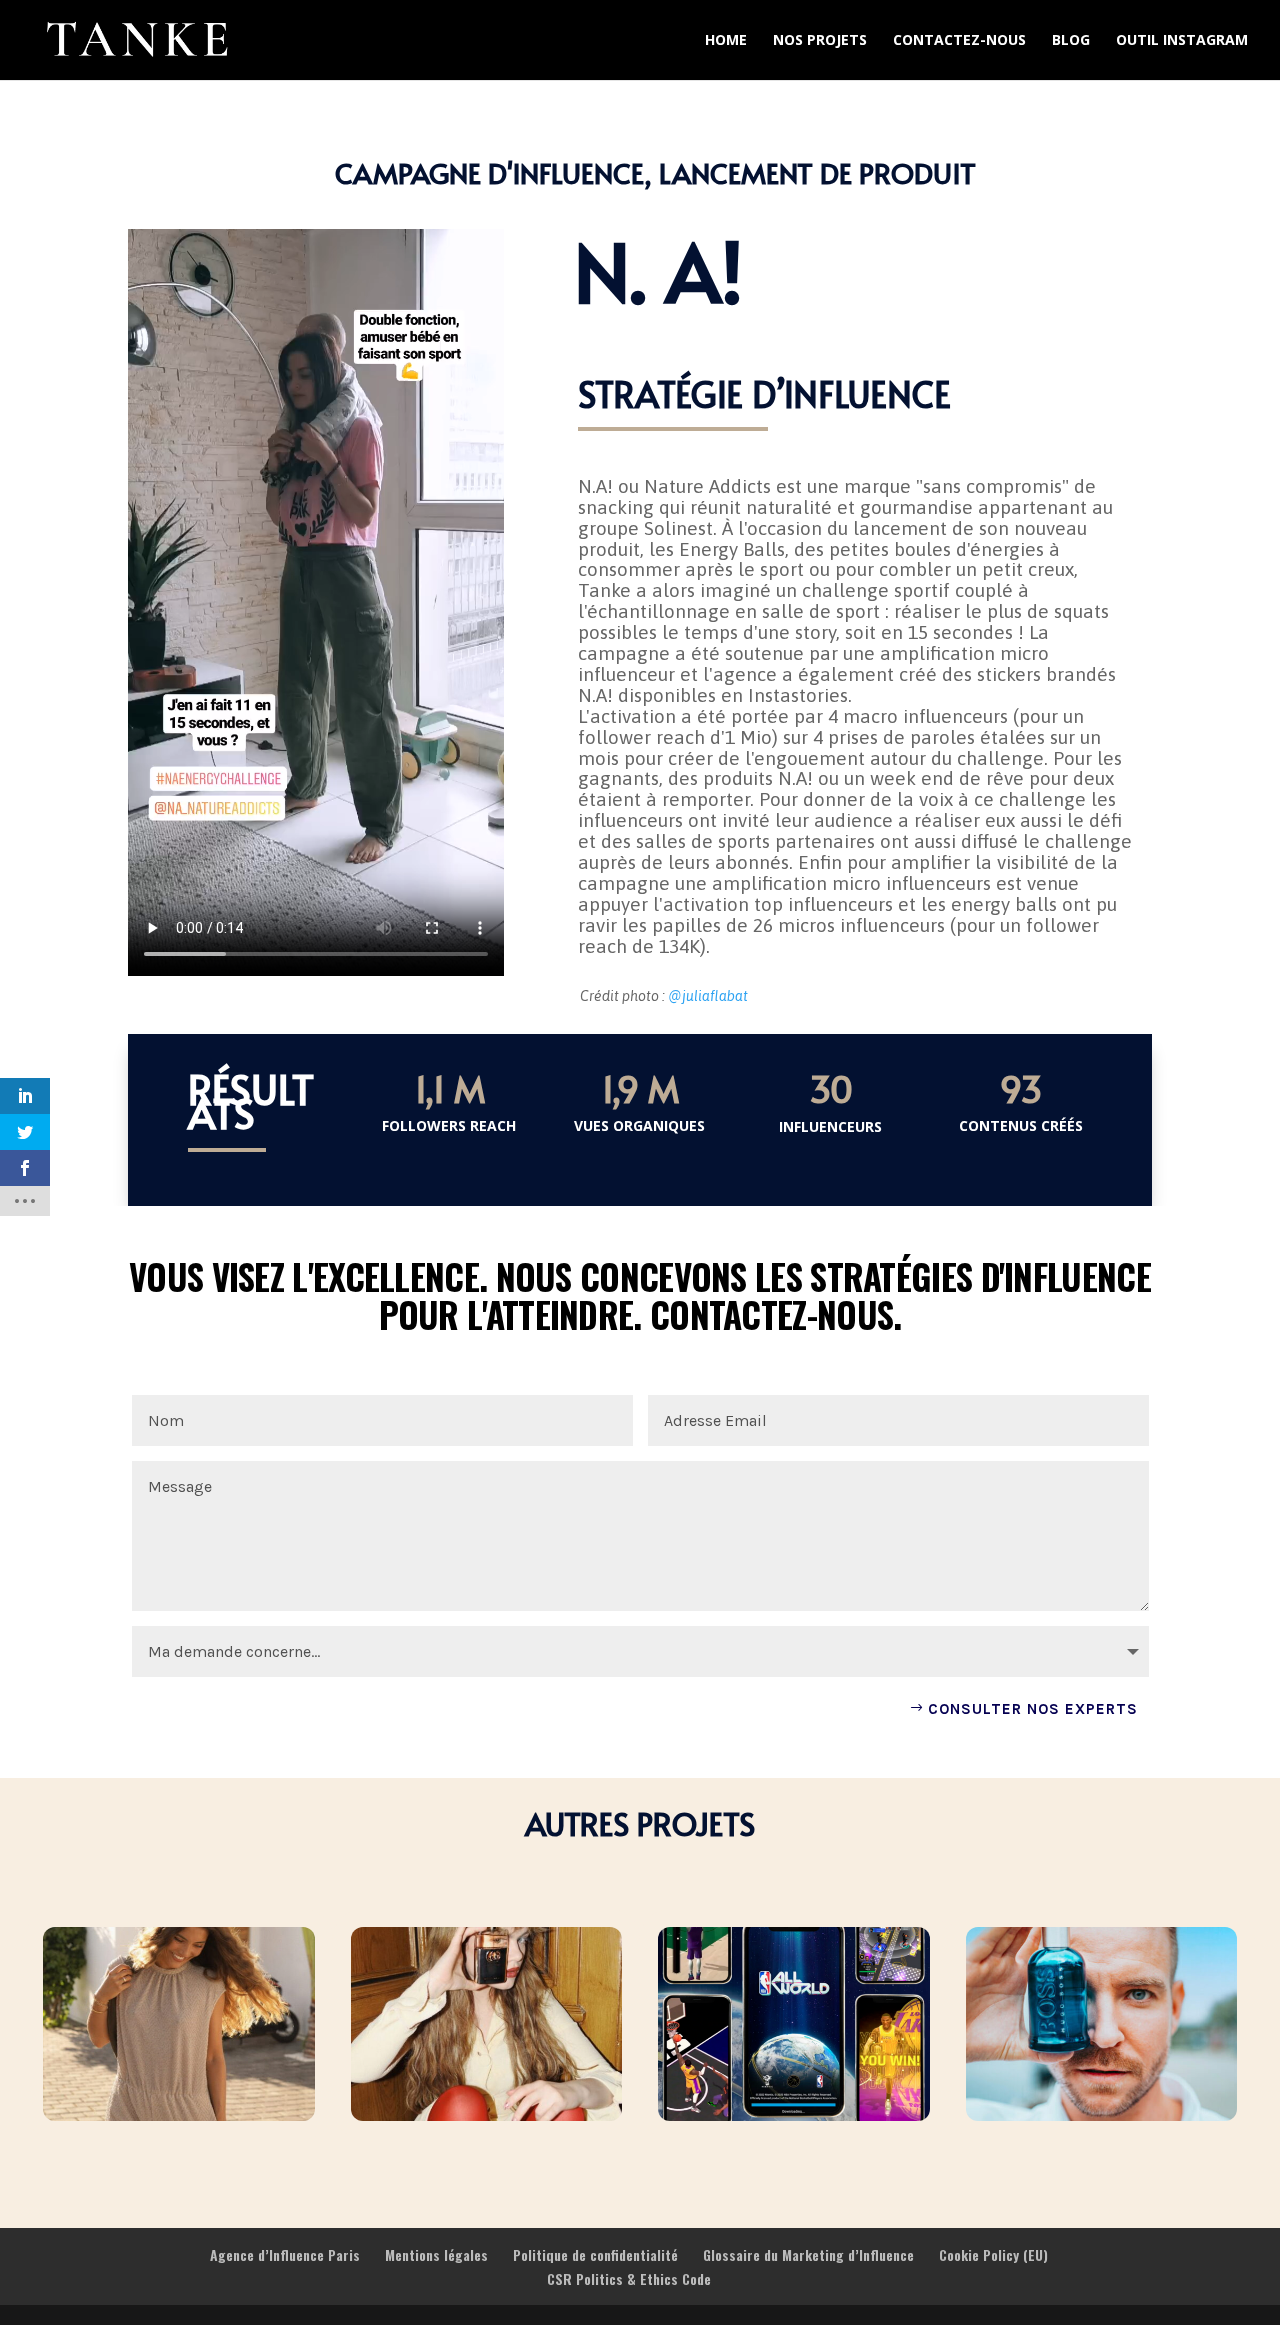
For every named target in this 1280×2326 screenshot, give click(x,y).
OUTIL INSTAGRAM (1182, 41)
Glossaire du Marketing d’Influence (808, 2254)
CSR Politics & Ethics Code (629, 2278)
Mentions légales (436, 2254)
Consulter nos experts (1033, 1709)
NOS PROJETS (820, 41)
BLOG (1071, 41)
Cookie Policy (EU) (993, 2254)
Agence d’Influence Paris (285, 2254)
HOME (726, 41)
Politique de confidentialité (595, 2254)
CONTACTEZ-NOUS (959, 41)
